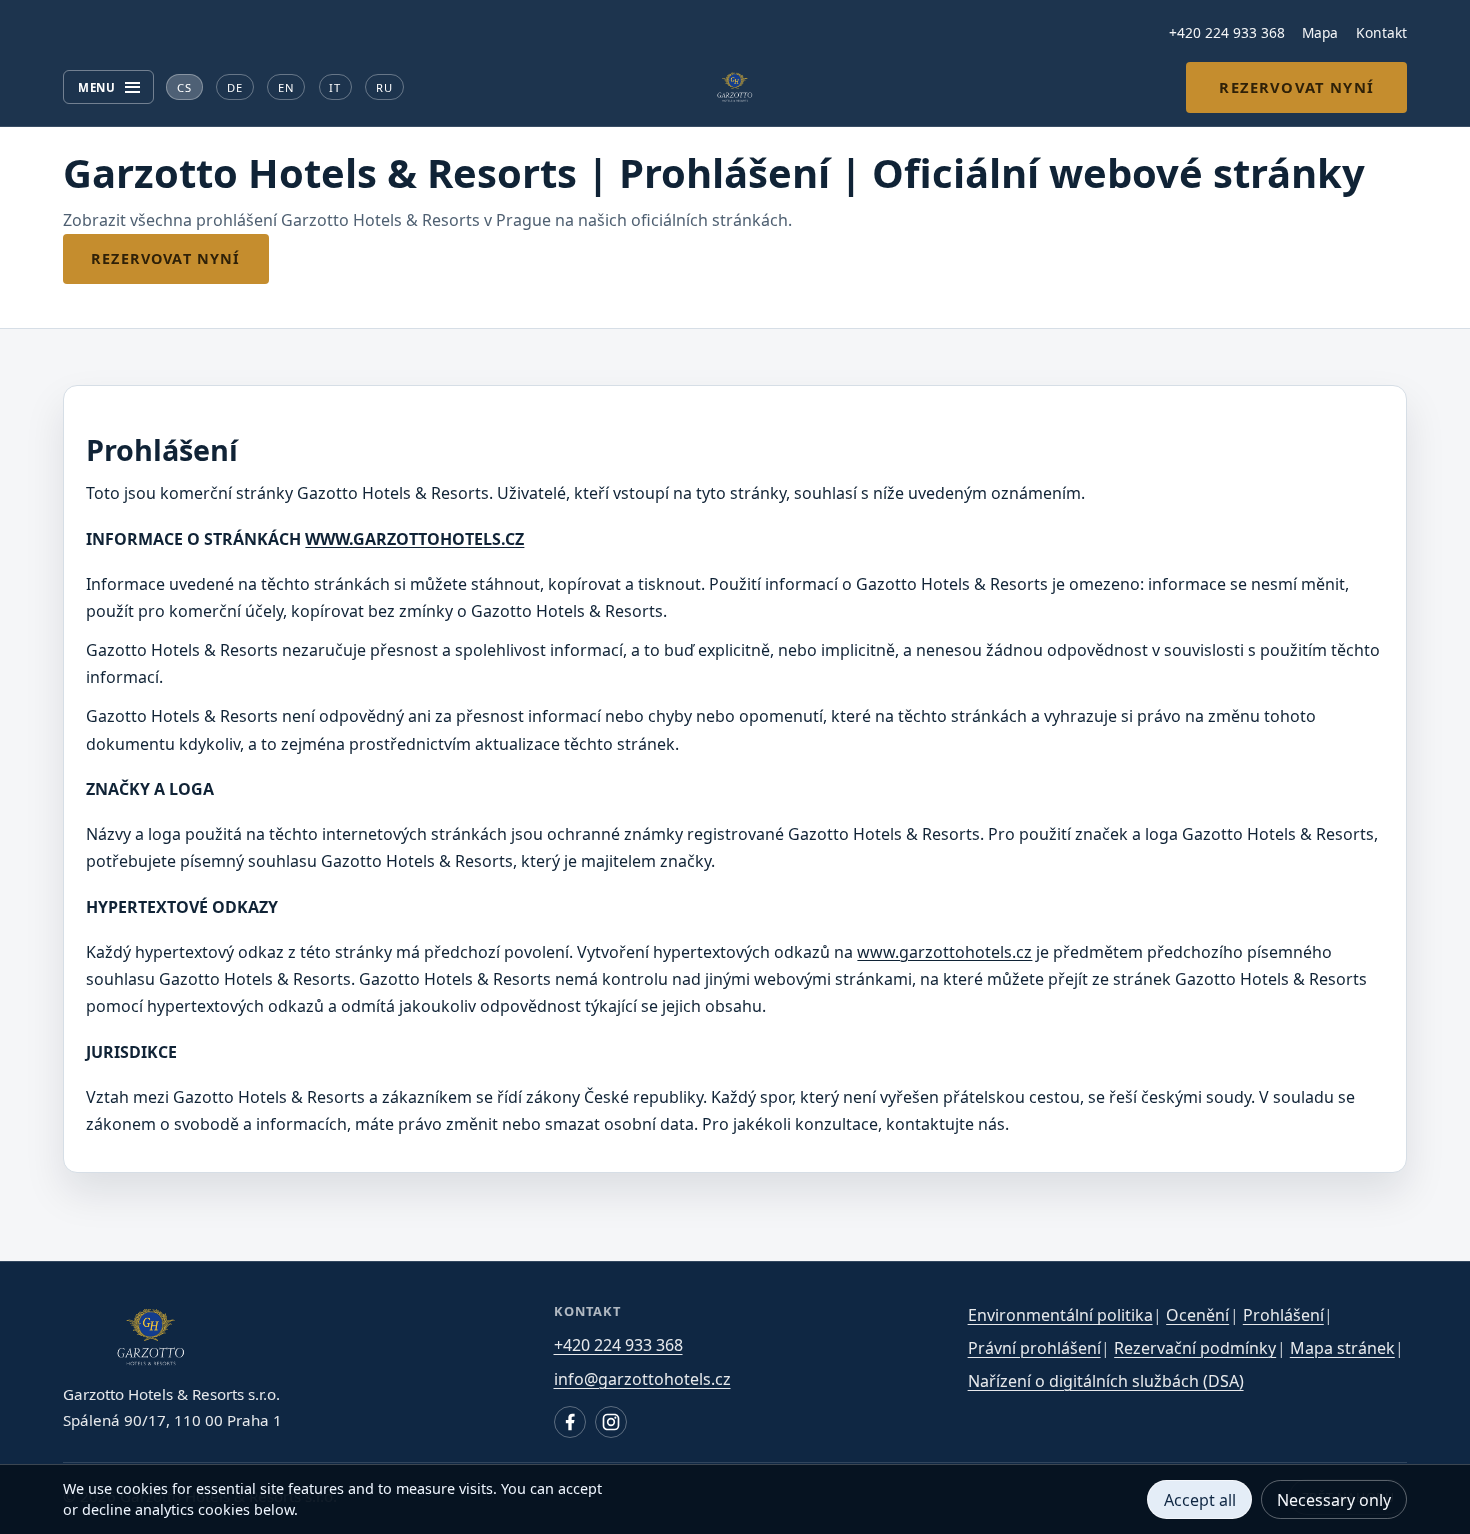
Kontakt (1381, 32)
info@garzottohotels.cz (642, 1379)
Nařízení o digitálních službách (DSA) (1106, 1381)
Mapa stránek (1342, 1348)
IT (335, 87)
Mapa (1320, 32)
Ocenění (1197, 1315)
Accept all (1200, 1500)
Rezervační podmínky (1195, 1348)
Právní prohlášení (1034, 1348)
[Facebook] (570, 1422)
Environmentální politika (1060, 1315)
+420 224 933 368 (1227, 32)
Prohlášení (1283, 1315)
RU (384, 87)
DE (235, 87)
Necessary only (1334, 1500)
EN (286, 87)
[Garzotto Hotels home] (735, 87)
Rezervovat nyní (1296, 87)
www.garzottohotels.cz (944, 952)
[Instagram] (611, 1422)
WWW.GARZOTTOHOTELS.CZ (414, 539)
